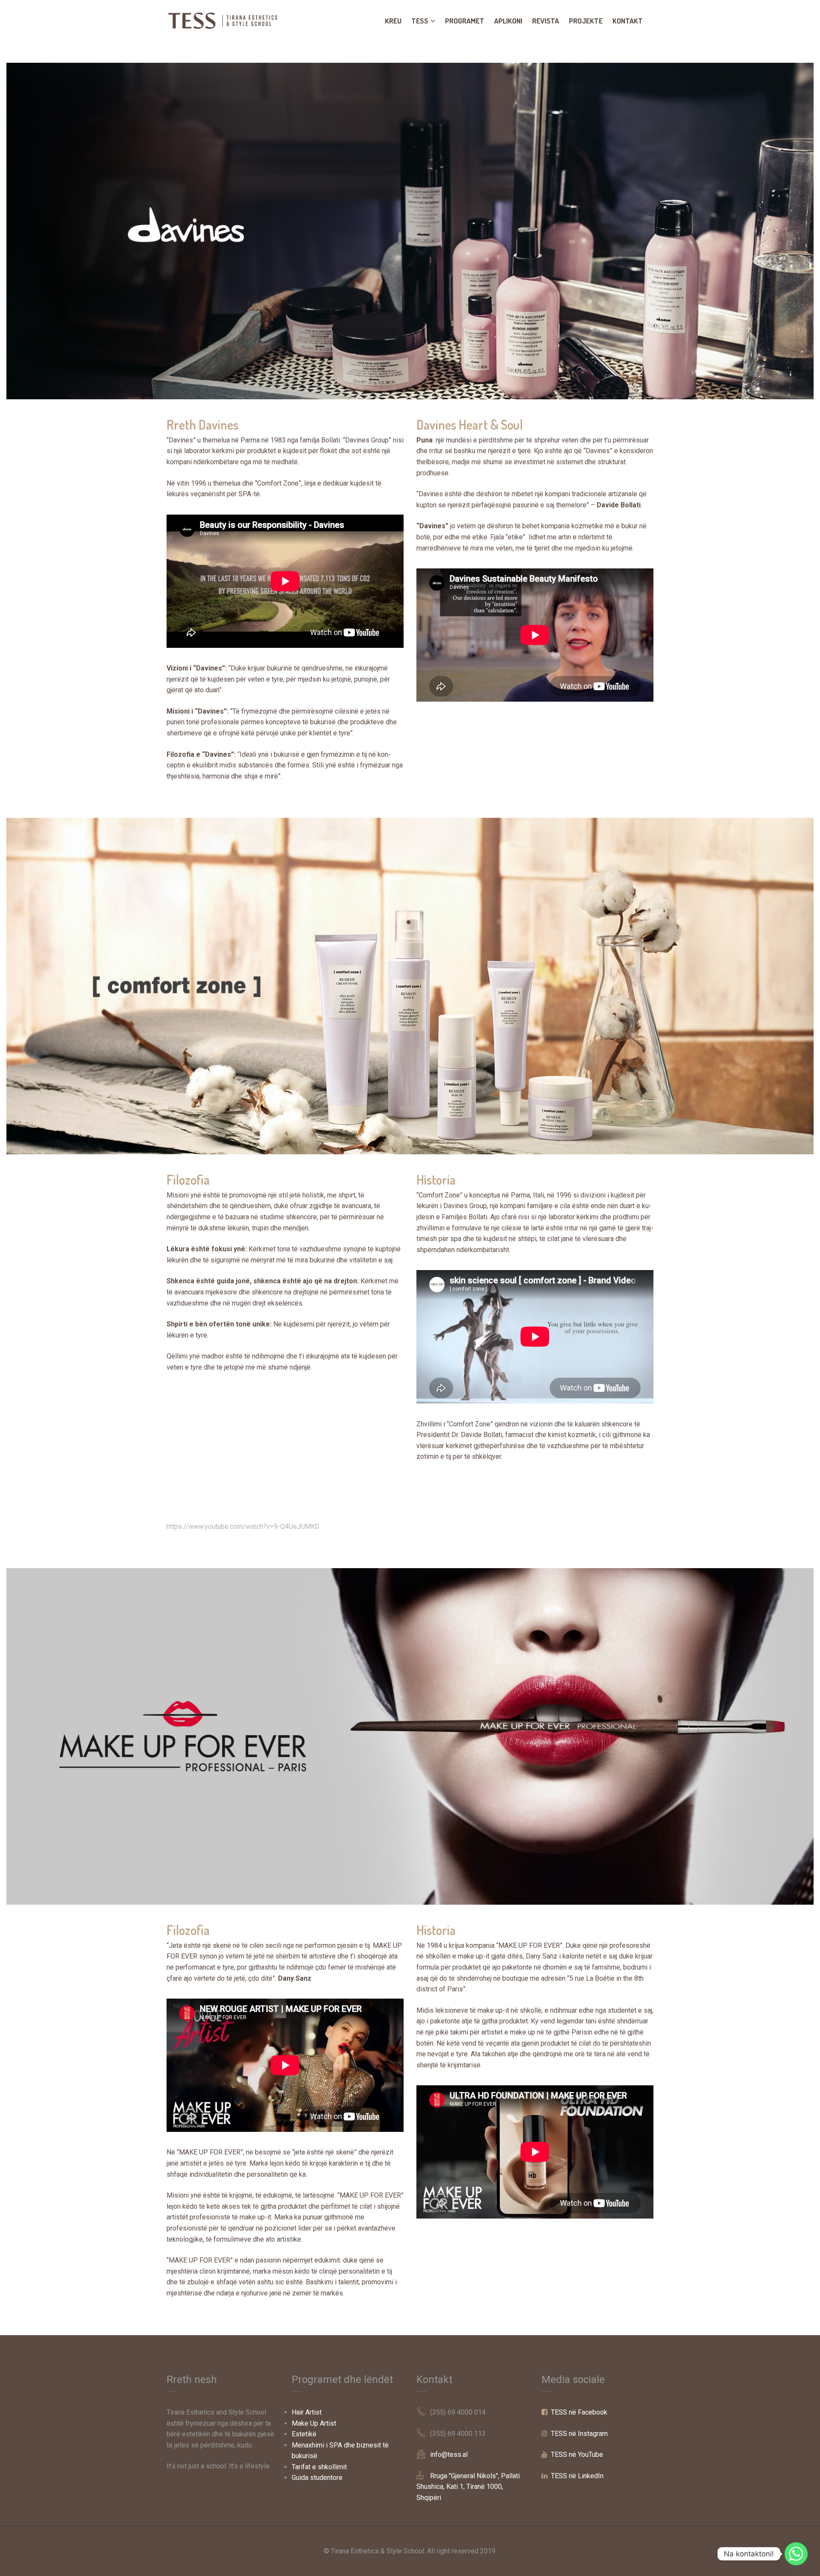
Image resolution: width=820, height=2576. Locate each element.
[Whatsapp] (796, 2554)
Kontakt (628, 21)
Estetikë (304, 2434)
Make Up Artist (314, 2423)
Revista (546, 21)
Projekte (586, 21)
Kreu (393, 21)
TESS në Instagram (579, 2434)
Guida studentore (317, 2478)
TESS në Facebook (579, 2412)
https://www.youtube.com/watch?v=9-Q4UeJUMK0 (243, 1527)
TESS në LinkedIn (577, 2476)
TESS (420, 21)
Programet (465, 21)
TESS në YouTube (577, 2455)
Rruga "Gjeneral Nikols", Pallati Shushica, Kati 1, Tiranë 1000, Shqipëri (468, 2487)
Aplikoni (508, 21)
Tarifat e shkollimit (319, 2467)
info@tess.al (449, 2455)
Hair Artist (307, 2412)
